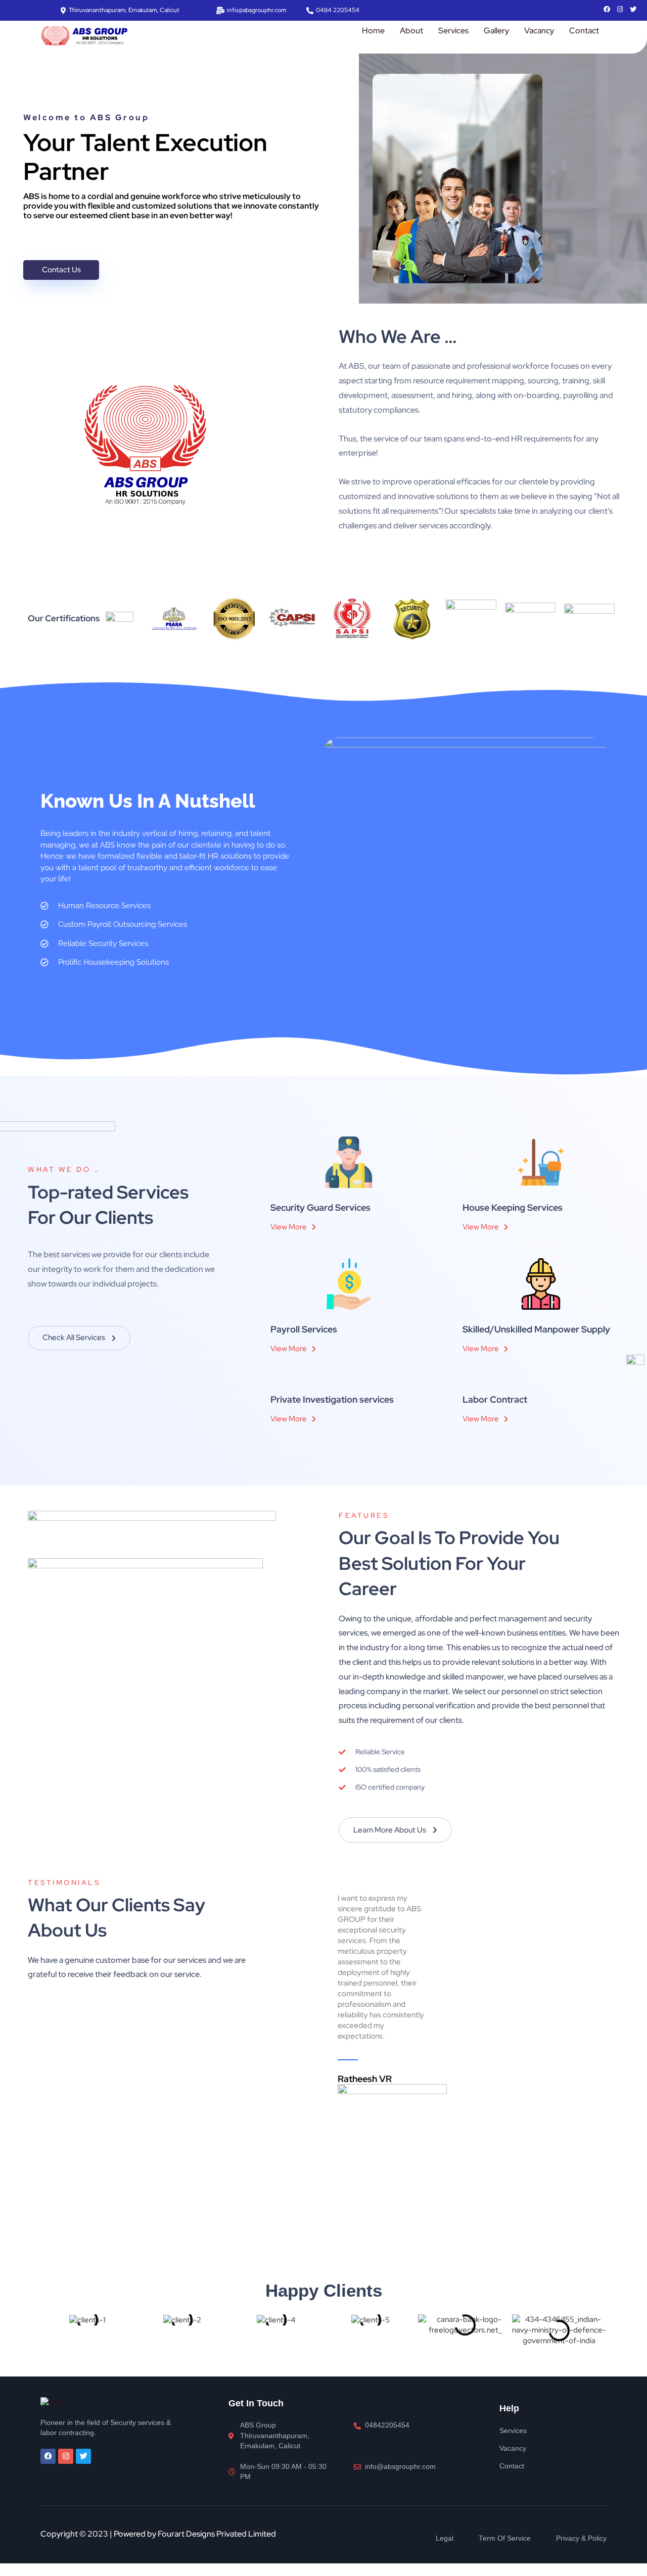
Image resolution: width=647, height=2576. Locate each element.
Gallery (496, 31)
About (411, 31)
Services (453, 31)
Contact (584, 31)
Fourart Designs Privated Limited (217, 2534)
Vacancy (539, 31)
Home (373, 31)
